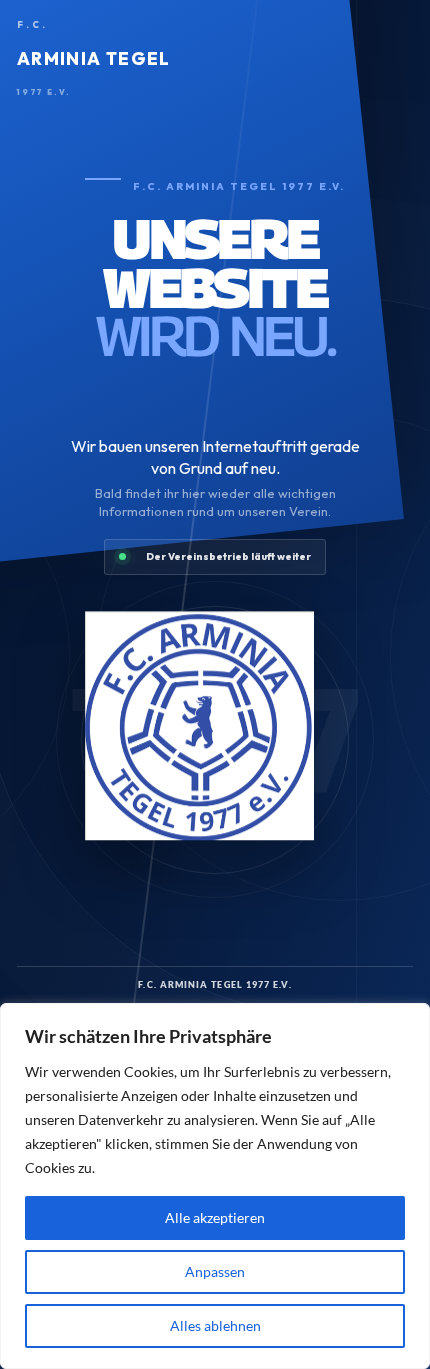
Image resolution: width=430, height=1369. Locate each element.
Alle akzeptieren (215, 1217)
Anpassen (215, 1271)
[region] (215, 1186)
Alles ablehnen (215, 1325)
